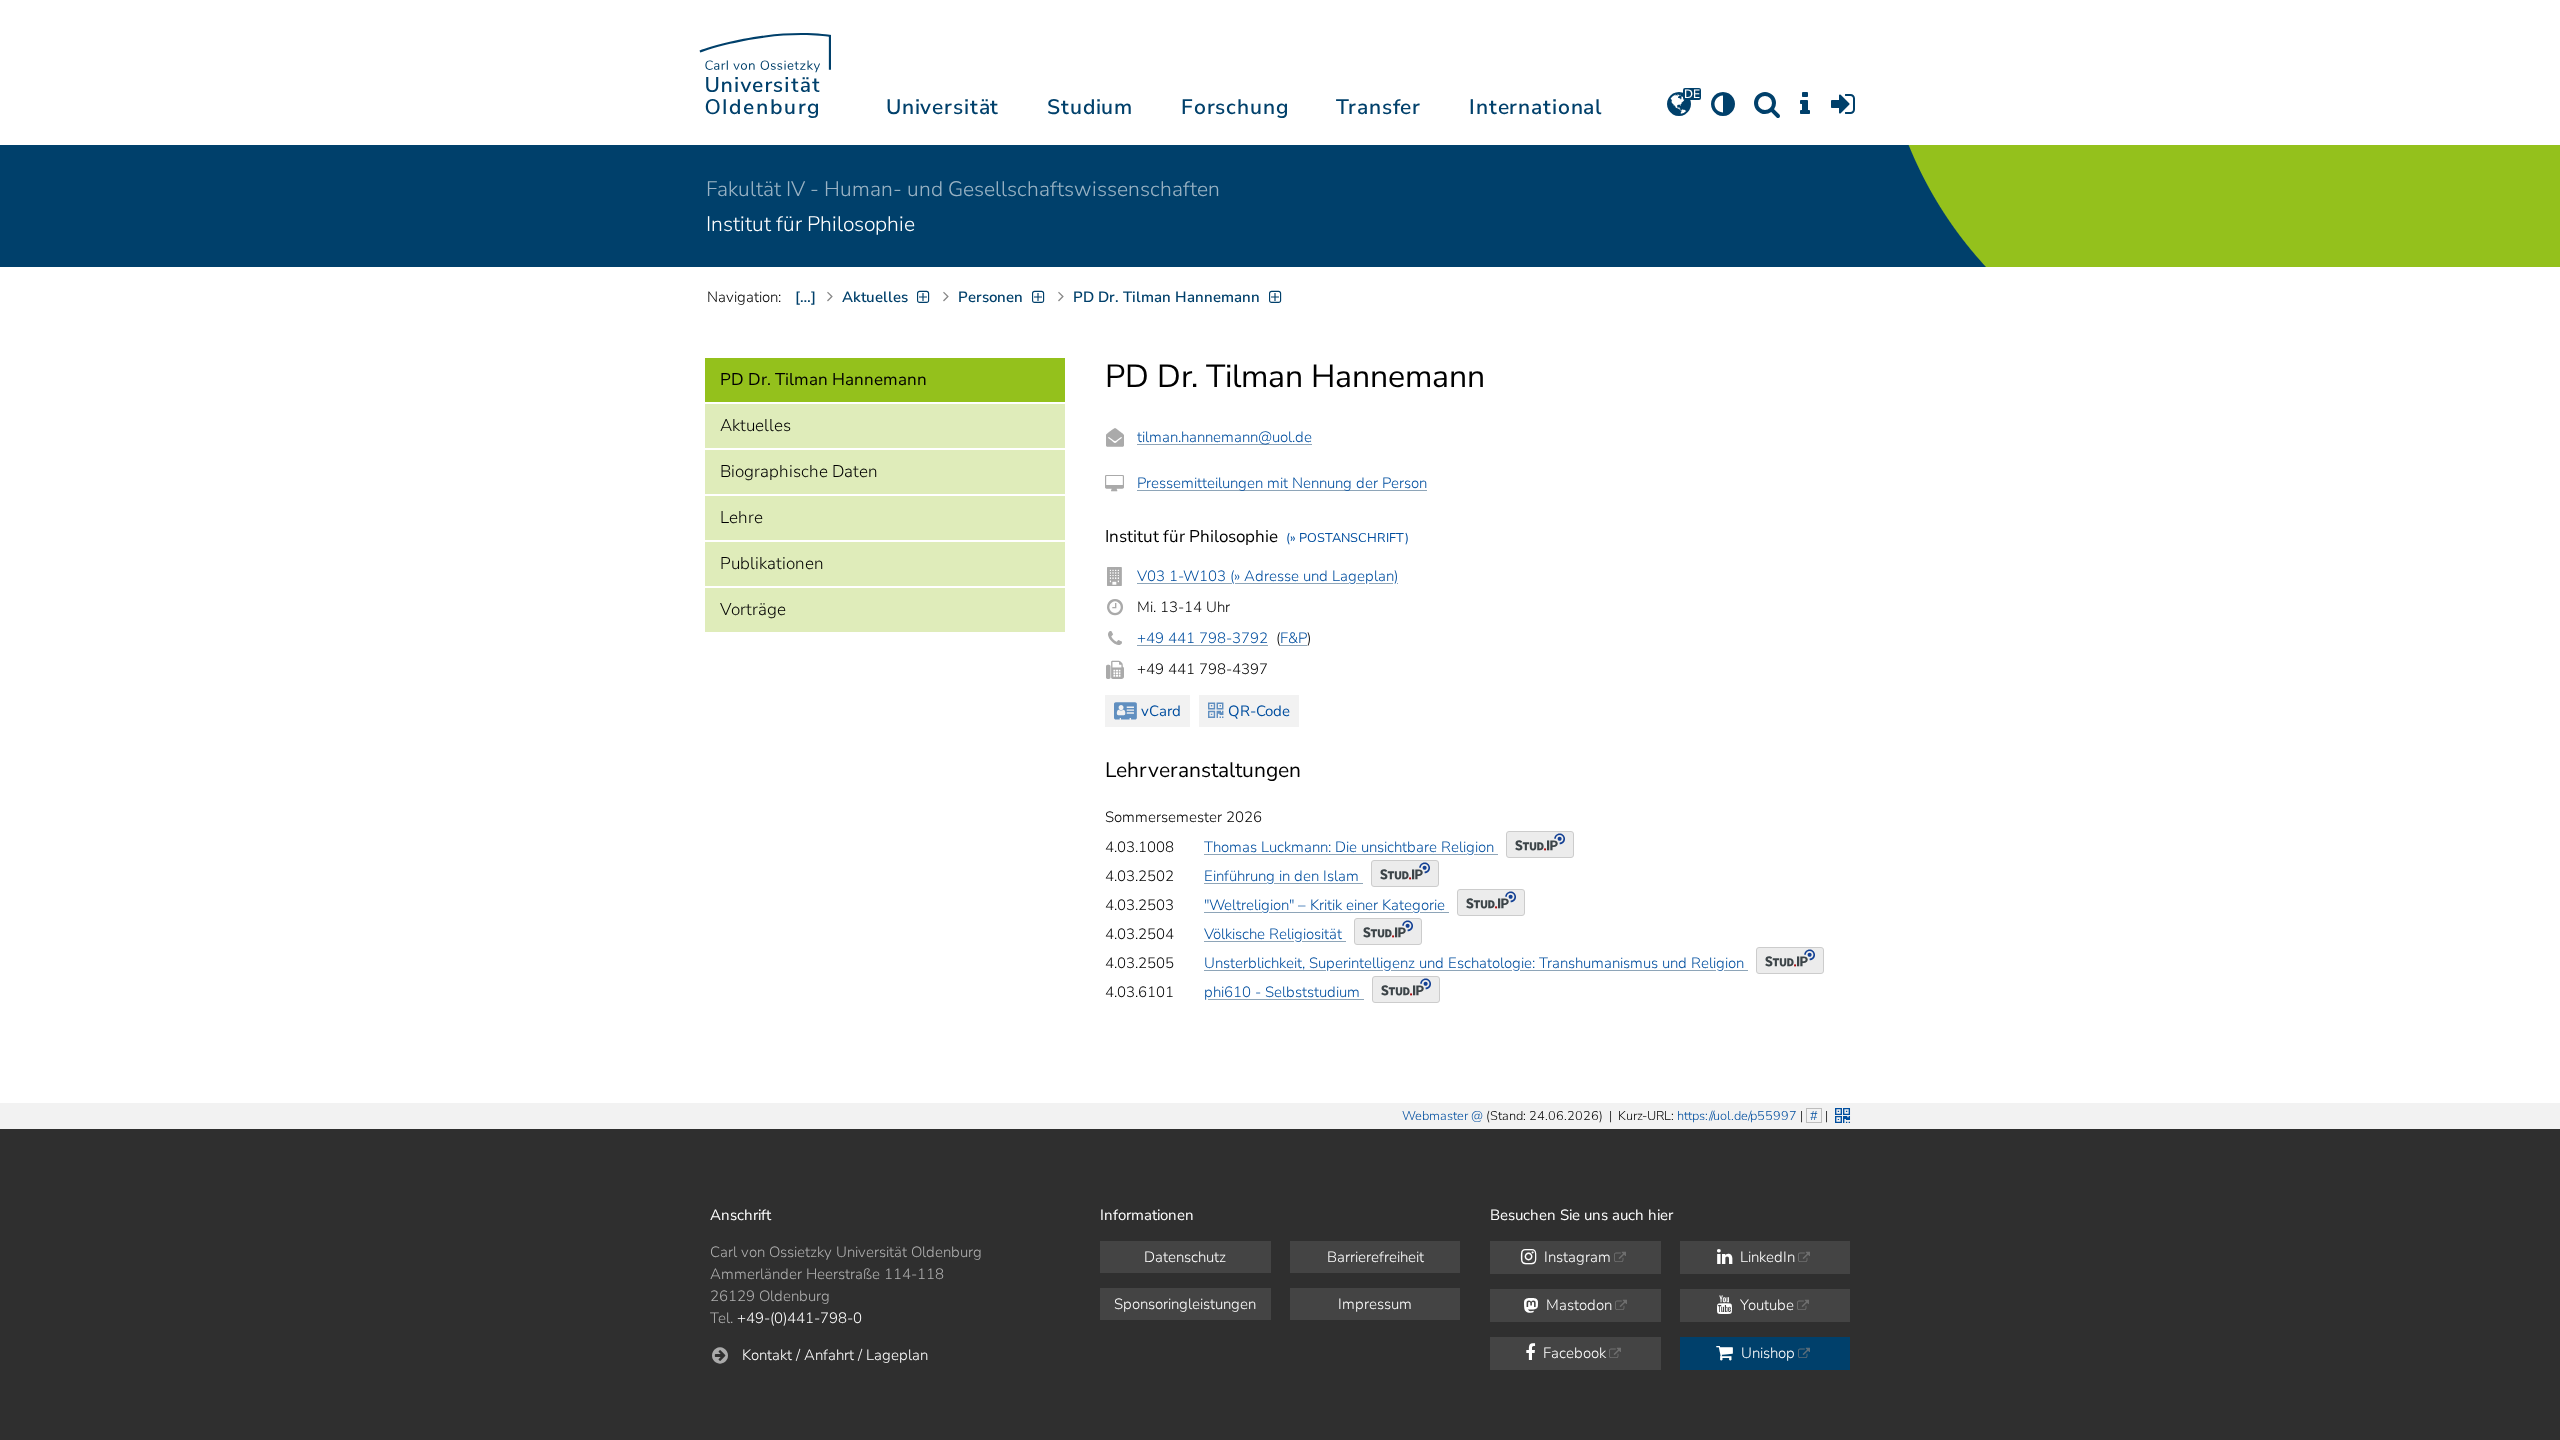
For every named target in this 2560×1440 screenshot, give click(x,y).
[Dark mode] (1723, 111)
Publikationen (772, 563)
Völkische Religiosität (1275, 934)
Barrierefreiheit (1375, 1257)
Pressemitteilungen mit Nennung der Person (1282, 483)
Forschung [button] (1235, 107)
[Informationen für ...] (1805, 111)
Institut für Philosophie (810, 224)
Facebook (1572, 1353)
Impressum (1375, 1304)
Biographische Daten (799, 471)
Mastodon (1577, 1305)
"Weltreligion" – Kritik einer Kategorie (1326, 905)
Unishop (1766, 1353)
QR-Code (1259, 711)
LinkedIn (1765, 1257)
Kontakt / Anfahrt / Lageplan (835, 1355)
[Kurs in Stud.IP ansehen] (1540, 844)
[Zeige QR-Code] (1840, 1113)
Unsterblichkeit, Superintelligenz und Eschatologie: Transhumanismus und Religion (1476, 963)
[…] (805, 297)
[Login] (1843, 111)
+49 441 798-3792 (1202, 638)
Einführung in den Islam (1283, 876)
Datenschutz (1185, 1257)
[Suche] (1767, 111)
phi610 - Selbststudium (1284, 992)
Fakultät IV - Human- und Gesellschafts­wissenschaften (963, 189)
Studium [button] (1090, 107)
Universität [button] (942, 107)
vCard (1161, 711)
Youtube (1765, 1305)
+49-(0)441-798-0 (799, 1318)
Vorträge (753, 609)
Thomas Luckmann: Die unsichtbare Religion (1351, 847)
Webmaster (1435, 1116)
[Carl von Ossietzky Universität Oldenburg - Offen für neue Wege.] (765, 72)
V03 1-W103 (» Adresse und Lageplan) (1267, 576)
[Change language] (1679, 111)
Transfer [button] (1378, 107)
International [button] (1535, 107)
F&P (1293, 638)
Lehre (741, 517)
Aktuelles (755, 425)
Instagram (1575, 1257)
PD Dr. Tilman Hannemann (823, 379)
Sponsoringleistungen (1185, 1304)
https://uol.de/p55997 (1737, 1116)
